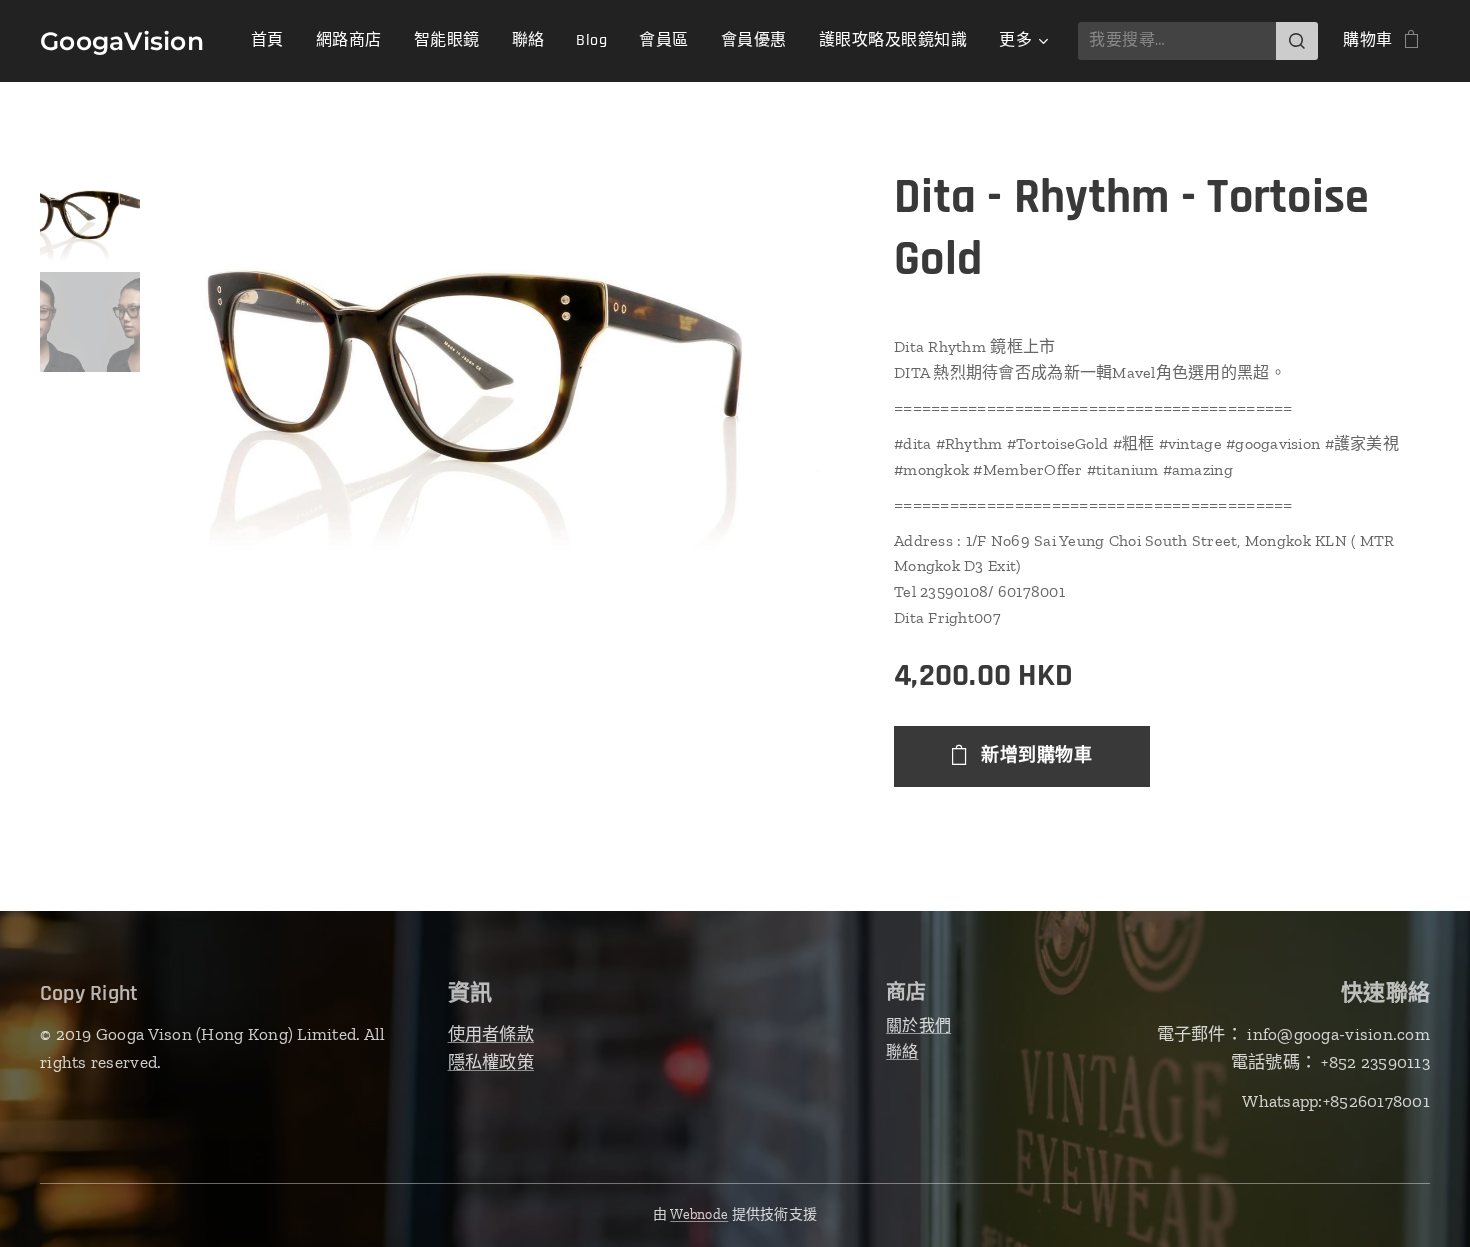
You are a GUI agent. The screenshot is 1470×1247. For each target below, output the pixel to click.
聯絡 (902, 1051)
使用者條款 (491, 1034)
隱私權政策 (491, 1062)
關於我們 (918, 1025)
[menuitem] (273, 41)
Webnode (699, 1214)
